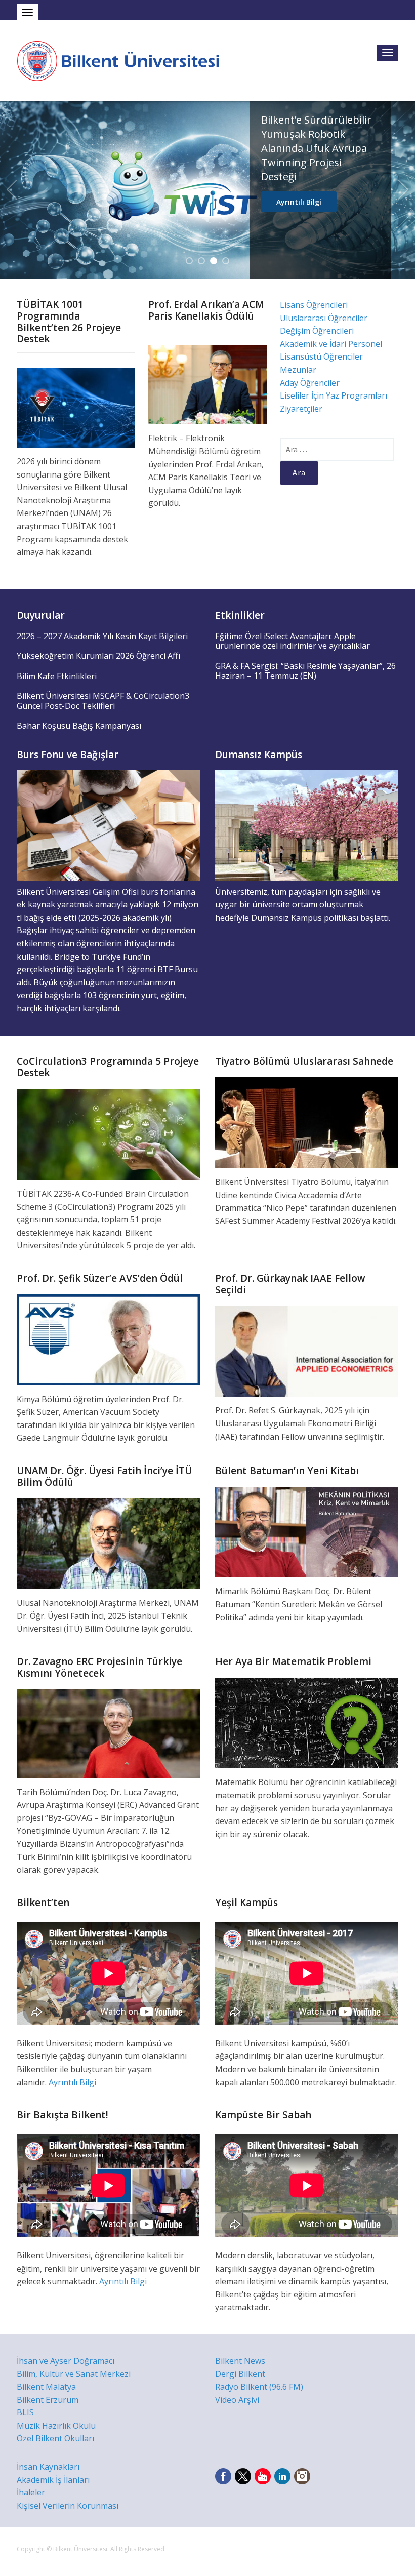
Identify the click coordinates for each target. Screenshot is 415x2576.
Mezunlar (298, 370)
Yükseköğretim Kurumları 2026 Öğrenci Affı (98, 656)
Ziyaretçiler (301, 409)
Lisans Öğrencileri (314, 305)
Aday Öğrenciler (310, 383)
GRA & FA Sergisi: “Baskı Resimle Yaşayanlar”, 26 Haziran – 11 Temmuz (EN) (305, 671)
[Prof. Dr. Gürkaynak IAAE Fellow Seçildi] (307, 1351)
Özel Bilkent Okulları (55, 2438)
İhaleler (31, 2492)
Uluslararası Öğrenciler (324, 318)
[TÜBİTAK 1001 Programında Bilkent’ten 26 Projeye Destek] (76, 407)
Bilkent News (240, 2361)
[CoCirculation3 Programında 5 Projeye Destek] (108, 1133)
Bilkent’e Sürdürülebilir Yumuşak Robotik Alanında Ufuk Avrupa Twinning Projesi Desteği (316, 148)
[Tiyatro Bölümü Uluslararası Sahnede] (307, 1122)
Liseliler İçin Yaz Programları (334, 395)
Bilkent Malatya (46, 2387)
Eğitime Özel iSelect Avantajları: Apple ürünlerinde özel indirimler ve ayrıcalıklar (293, 641)
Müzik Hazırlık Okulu (56, 2426)
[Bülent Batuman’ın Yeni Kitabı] (307, 1531)
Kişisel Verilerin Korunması (68, 2506)
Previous (12, 190)
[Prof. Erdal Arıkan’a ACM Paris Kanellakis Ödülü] (207, 384)
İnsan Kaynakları (48, 2467)
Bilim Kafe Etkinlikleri (57, 676)
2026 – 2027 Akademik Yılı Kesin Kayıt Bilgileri (102, 636)
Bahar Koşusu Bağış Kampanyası (79, 726)
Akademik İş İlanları (53, 2480)
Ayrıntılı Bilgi (299, 202)
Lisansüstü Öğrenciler (321, 356)
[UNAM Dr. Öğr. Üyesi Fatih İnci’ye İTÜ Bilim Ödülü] (108, 1543)
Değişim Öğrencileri (317, 331)
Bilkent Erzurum (48, 2400)
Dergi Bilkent (240, 2374)
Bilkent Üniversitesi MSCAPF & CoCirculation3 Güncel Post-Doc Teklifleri (103, 701)
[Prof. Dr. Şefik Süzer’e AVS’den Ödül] (108, 1339)
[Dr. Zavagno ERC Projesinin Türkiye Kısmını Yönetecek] (108, 1733)
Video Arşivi (237, 2400)
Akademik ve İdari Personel (331, 344)
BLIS (25, 2412)
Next (403, 190)
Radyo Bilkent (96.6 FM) (259, 2387)
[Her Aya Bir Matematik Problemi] (307, 1722)
